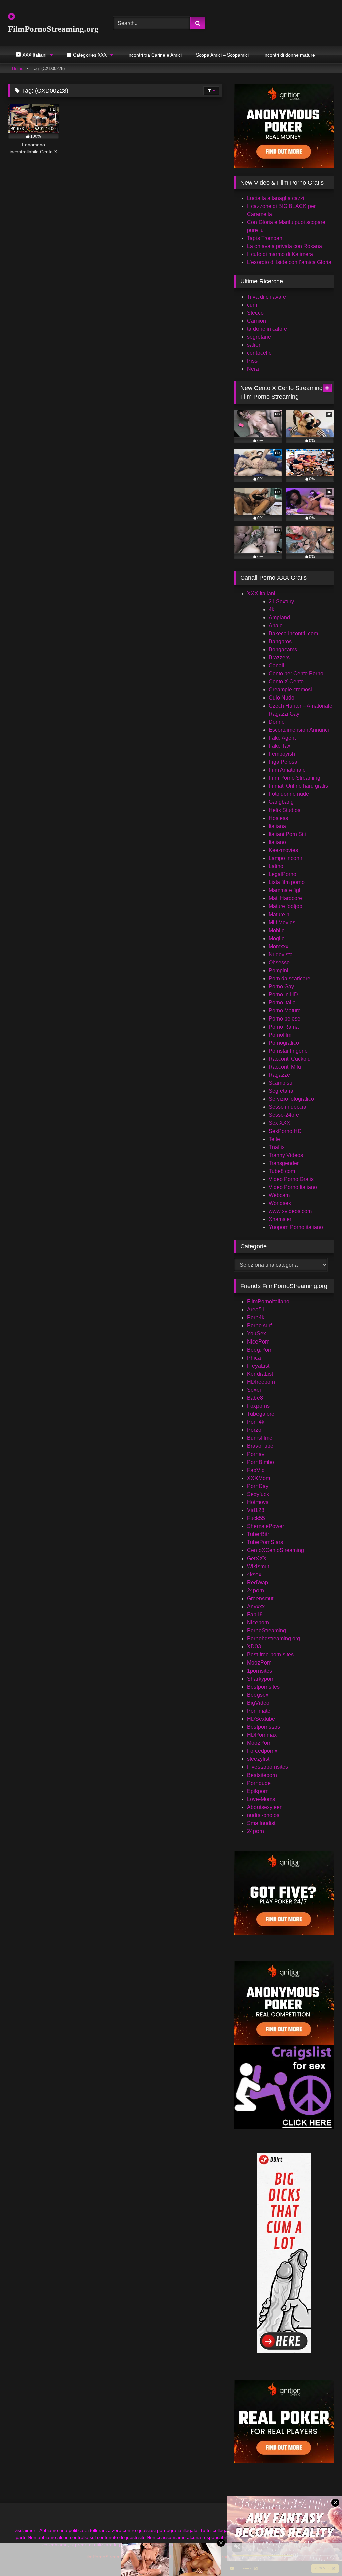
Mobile (277, 930)
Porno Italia (282, 1003)
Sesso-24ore (284, 1115)
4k (271, 609)
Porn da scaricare (289, 979)
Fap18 (255, 1615)
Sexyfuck (258, 1494)
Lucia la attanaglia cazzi (276, 198)
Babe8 (255, 1398)
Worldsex (280, 1203)
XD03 (254, 1647)
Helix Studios (284, 810)
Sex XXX (279, 1123)
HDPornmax (262, 1735)
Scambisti (280, 1083)
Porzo (254, 1430)
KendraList (260, 1374)
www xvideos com (290, 1211)
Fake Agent (282, 738)
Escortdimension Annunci (299, 730)
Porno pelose (284, 1019)
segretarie (259, 337)
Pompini (278, 971)
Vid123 (256, 1510)
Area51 (256, 1310)
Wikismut (258, 1566)
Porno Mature (285, 1011)
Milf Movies (282, 922)
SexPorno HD (285, 1131)
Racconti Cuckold (290, 1059)
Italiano (277, 842)
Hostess (278, 818)
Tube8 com (282, 1171)
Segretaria (281, 1091)
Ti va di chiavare (267, 297)
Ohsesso (279, 962)
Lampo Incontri (286, 858)
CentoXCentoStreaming (276, 1550)
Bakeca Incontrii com (293, 633)
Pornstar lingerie (288, 1051)
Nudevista (281, 954)
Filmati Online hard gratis (298, 786)
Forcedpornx (262, 1751)
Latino (276, 866)
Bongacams (283, 650)
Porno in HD (283, 995)
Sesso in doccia (287, 1107)
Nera (253, 369)
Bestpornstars (264, 1727)
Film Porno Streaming (294, 778)
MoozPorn (259, 1663)
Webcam (279, 1195)
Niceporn (258, 1623)
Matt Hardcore (285, 898)
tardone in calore (267, 329)
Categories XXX (90, 55)
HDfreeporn (261, 1382)
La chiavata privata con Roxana (285, 246)
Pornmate (259, 1711)
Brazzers (279, 658)
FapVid (256, 1470)
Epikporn (258, 1791)
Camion (256, 321)
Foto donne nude (289, 794)
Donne (277, 722)
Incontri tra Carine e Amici (154, 55)
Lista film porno (287, 882)
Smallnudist (261, 1823)
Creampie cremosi (290, 690)
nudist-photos (263, 1815)
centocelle (259, 353)
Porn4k (256, 1318)
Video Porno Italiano (293, 1187)
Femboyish (282, 754)
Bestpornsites (263, 1687)
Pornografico (284, 1043)
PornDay (258, 1486)
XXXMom (259, 1478)
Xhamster (280, 1219)
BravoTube (260, 1446)
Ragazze (279, 1075)
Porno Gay (281, 987)
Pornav (256, 1454)
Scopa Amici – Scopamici (222, 55)
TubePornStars (265, 1542)
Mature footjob (285, 906)
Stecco (255, 313)
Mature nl (280, 914)
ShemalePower (266, 1526)
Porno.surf (259, 1326)
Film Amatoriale (287, 770)
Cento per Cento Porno (296, 674)
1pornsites (260, 1671)
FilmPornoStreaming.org (53, 29)
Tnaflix (277, 1147)
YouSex (256, 1334)
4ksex (254, 1574)
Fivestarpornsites (268, 1767)
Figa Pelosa (283, 762)
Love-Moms (261, 1799)
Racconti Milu (285, 1067)
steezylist (258, 1759)
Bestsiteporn (262, 1775)
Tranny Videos (286, 1155)
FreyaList (258, 1366)
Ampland (279, 617)
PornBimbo (261, 1462)
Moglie (277, 938)
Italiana (277, 826)
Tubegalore (261, 1414)
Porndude (259, 1783)
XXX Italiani (261, 593)
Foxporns (258, 1406)
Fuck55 (256, 1518)
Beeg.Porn (260, 1350)
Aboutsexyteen (265, 1807)
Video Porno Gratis (291, 1179)
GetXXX (257, 1558)
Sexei (254, 1390)
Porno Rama (284, 1027)
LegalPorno (282, 874)
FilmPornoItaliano (268, 1302)
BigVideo (258, 1703)
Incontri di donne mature (289, 55)
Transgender (284, 1163)
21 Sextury (281, 601)
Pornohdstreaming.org (274, 1639)
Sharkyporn (261, 1679)
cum (252, 305)
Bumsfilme (260, 1438)
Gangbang (281, 802)
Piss (252, 361)
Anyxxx (256, 1606)
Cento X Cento (286, 682)
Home (18, 68)
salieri (254, 345)
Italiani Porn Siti (287, 834)
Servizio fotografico (291, 1099)
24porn (255, 1590)
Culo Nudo (281, 698)
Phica (254, 1358)
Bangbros (280, 641)
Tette (274, 1139)
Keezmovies (283, 850)
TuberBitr (258, 1534)
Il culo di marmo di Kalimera (280, 254)
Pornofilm (280, 1035)
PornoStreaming (267, 1631)
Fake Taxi (280, 746)
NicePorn (258, 1342)
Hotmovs (258, 1502)
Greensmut (260, 1598)
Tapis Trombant (265, 238)
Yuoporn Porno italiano (296, 1227)
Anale (276, 625)
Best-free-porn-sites (270, 1655)
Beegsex (258, 1695)
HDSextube (261, 1719)
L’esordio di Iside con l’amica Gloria (289, 262)
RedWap (258, 1582)
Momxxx (278, 946)
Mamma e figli (285, 890)
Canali (276, 666)
